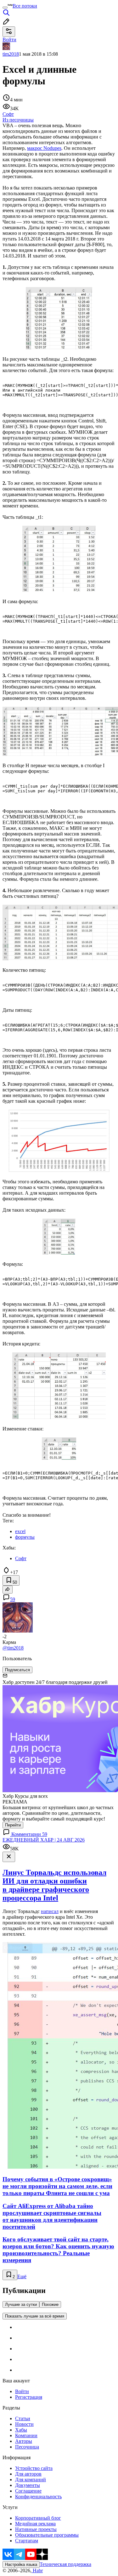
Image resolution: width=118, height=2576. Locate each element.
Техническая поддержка (65, 2564)
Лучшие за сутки (21, 2304)
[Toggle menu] (5, 8)
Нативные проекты (36, 2529)
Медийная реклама (35, 2524)
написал (50, 1911)
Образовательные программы (47, 2535)
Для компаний (31, 2480)
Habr (37, 2570)
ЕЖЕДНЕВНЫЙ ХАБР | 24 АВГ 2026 (44, 1840)
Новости (24, 2424)
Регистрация (29, 2397)
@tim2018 (13, 1648)
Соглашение (28, 2491)
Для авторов (28, 2474)
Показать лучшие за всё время (35, 2316)
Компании (26, 2435)
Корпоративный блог (38, 2518)
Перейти (13, 1825)
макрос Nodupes (44, 148)
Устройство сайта (34, 2468)
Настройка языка (21, 2565)
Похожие (50, 2304)
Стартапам (27, 2541)
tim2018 (11, 54)
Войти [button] (9, 40)
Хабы (21, 2430)
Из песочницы (18, 120)
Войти (22, 2391)
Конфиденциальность (38, 2497)
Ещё (22, 2276)
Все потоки (25, 6)
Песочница (27, 2447)
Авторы (24, 2441)
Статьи (23, 2418)
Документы (28, 2485)
